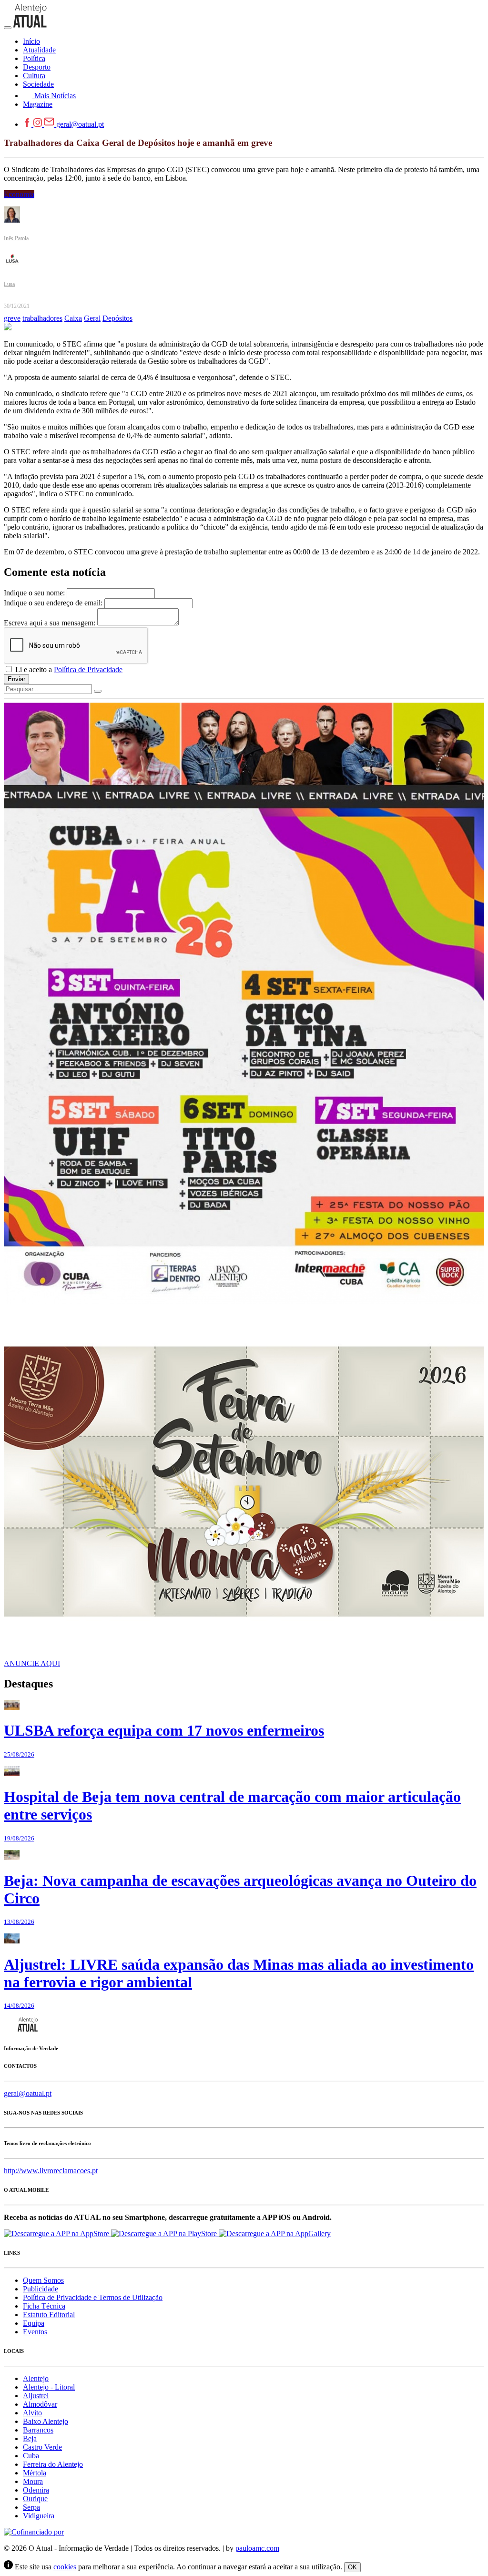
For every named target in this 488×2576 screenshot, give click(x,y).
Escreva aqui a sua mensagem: (50, 623)
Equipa (34, 2323)
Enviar (16, 679)
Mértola (35, 2473)
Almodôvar (40, 2404)
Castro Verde (42, 2447)
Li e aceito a (68, 670)
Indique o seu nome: (34, 593)
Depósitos (117, 318)
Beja (30, 2438)
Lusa (9, 284)
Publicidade (41, 2289)
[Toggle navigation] (8, 28)
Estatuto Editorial (49, 2315)
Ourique (35, 2499)
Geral (92, 318)
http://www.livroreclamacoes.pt (51, 2171)
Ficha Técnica (44, 2306)
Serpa (31, 2507)
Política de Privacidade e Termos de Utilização (93, 2297)
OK (352, 2567)
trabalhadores (42, 318)
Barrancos (38, 2430)
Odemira (36, 2490)
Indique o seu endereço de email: (53, 603)
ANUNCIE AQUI (32, 1663)
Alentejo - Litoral (49, 2387)
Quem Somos (43, 2280)
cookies (65, 2567)
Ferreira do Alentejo (53, 2464)
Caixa (73, 318)
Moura (33, 2481)
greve (12, 318)
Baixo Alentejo (46, 2421)
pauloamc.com (257, 2548)
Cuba (31, 2456)
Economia (19, 194)
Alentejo (36, 2378)
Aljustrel (36, 2396)
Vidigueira (39, 2516)
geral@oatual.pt (80, 124)
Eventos (35, 2332)
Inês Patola (16, 238)
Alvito (32, 2413)
